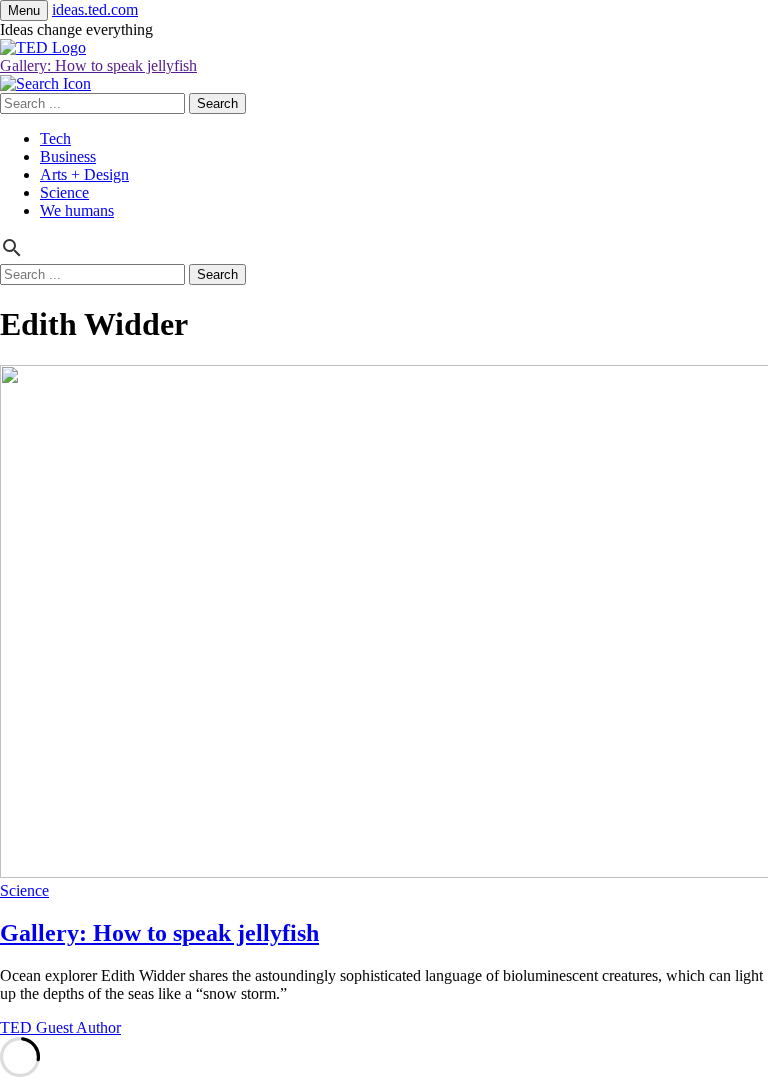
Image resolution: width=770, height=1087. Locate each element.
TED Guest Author (60, 1027)
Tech (55, 138)
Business (68, 156)
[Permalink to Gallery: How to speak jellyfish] (385, 872)
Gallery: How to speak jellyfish (98, 65)
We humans (77, 210)
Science (64, 192)
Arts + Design (84, 174)
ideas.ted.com (95, 9)
